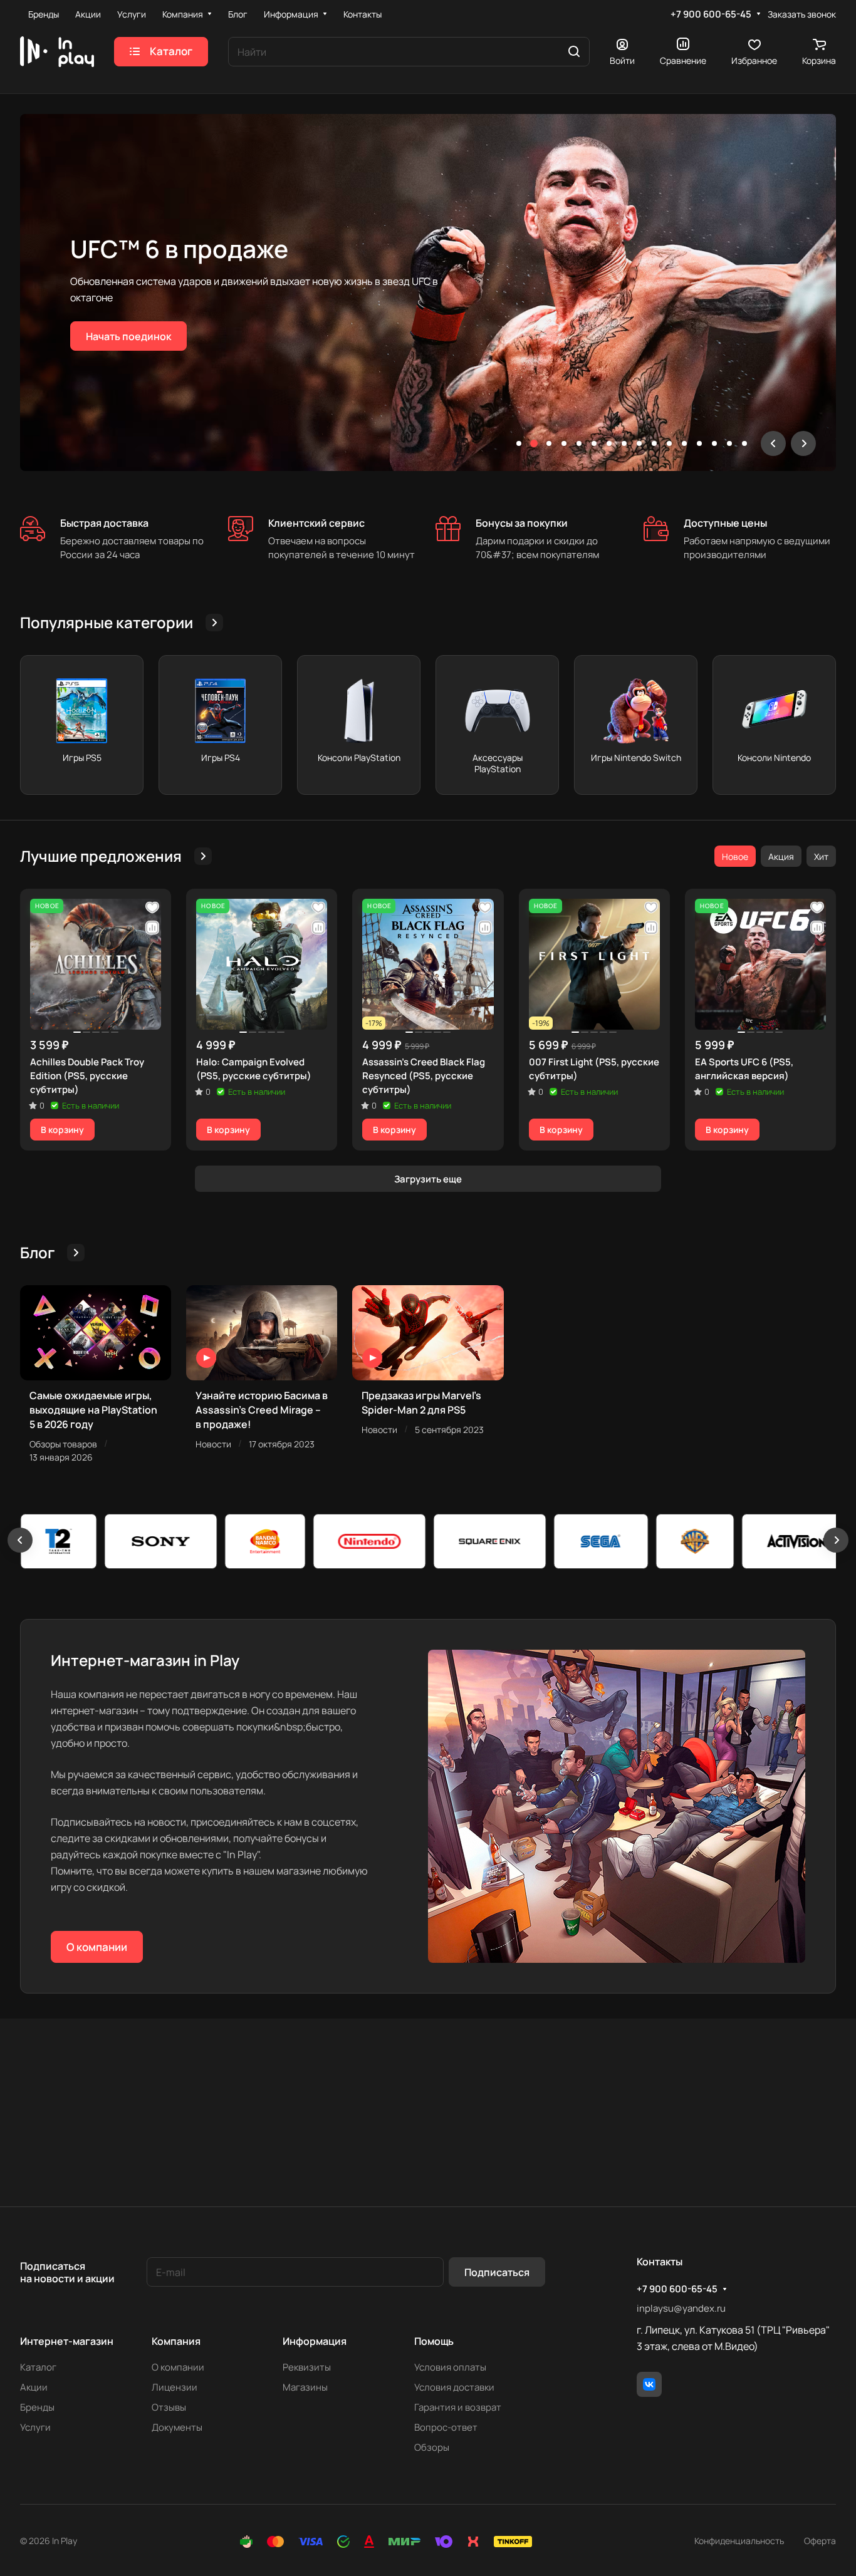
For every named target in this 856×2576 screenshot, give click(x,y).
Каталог (38, 2367)
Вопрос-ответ (446, 2427)
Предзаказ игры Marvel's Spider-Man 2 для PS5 (421, 1403)
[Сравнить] (152, 928)
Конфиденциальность (739, 2541)
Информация (315, 2341)
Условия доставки (454, 2387)
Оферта (820, 2541)
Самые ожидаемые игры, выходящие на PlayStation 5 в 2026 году (93, 1410)
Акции (34, 2387)
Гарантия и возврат (458, 2407)
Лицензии (175, 2387)
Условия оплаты (450, 2367)
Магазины (305, 2387)
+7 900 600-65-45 (711, 14)
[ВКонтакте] (649, 2384)
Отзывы (169, 2407)
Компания (176, 2341)
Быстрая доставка (104, 523)
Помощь (434, 2341)
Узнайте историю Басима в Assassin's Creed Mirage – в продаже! (262, 1410)
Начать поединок (128, 336)
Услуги (35, 2427)
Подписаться (497, 2272)
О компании (97, 1947)
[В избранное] (152, 908)
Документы (177, 2427)
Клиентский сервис (316, 523)
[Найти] (574, 52)
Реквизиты (307, 2367)
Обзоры (432, 2447)
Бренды (37, 2407)
